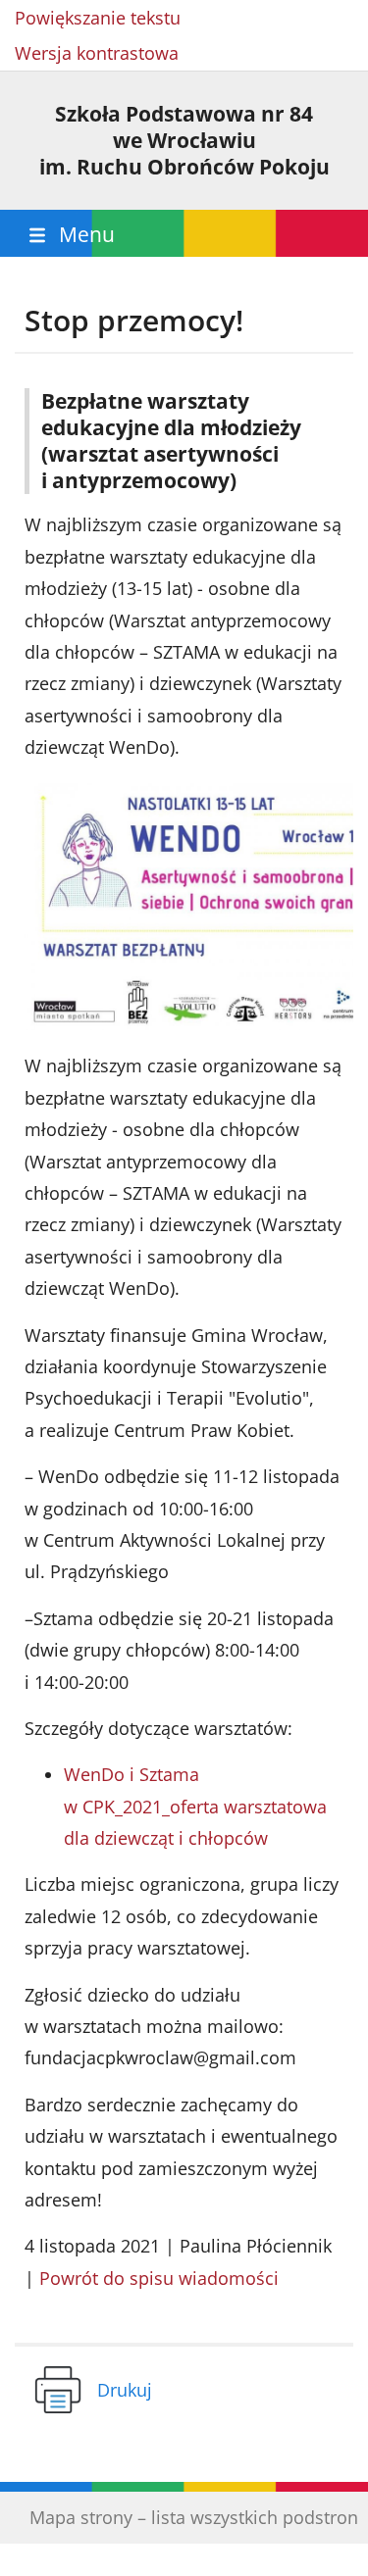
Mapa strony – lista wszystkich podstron (194, 2517)
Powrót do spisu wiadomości (159, 2278)
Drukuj (125, 2390)
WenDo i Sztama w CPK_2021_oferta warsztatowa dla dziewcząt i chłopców (195, 1806)
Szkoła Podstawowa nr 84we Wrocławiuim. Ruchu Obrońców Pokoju (184, 140)
